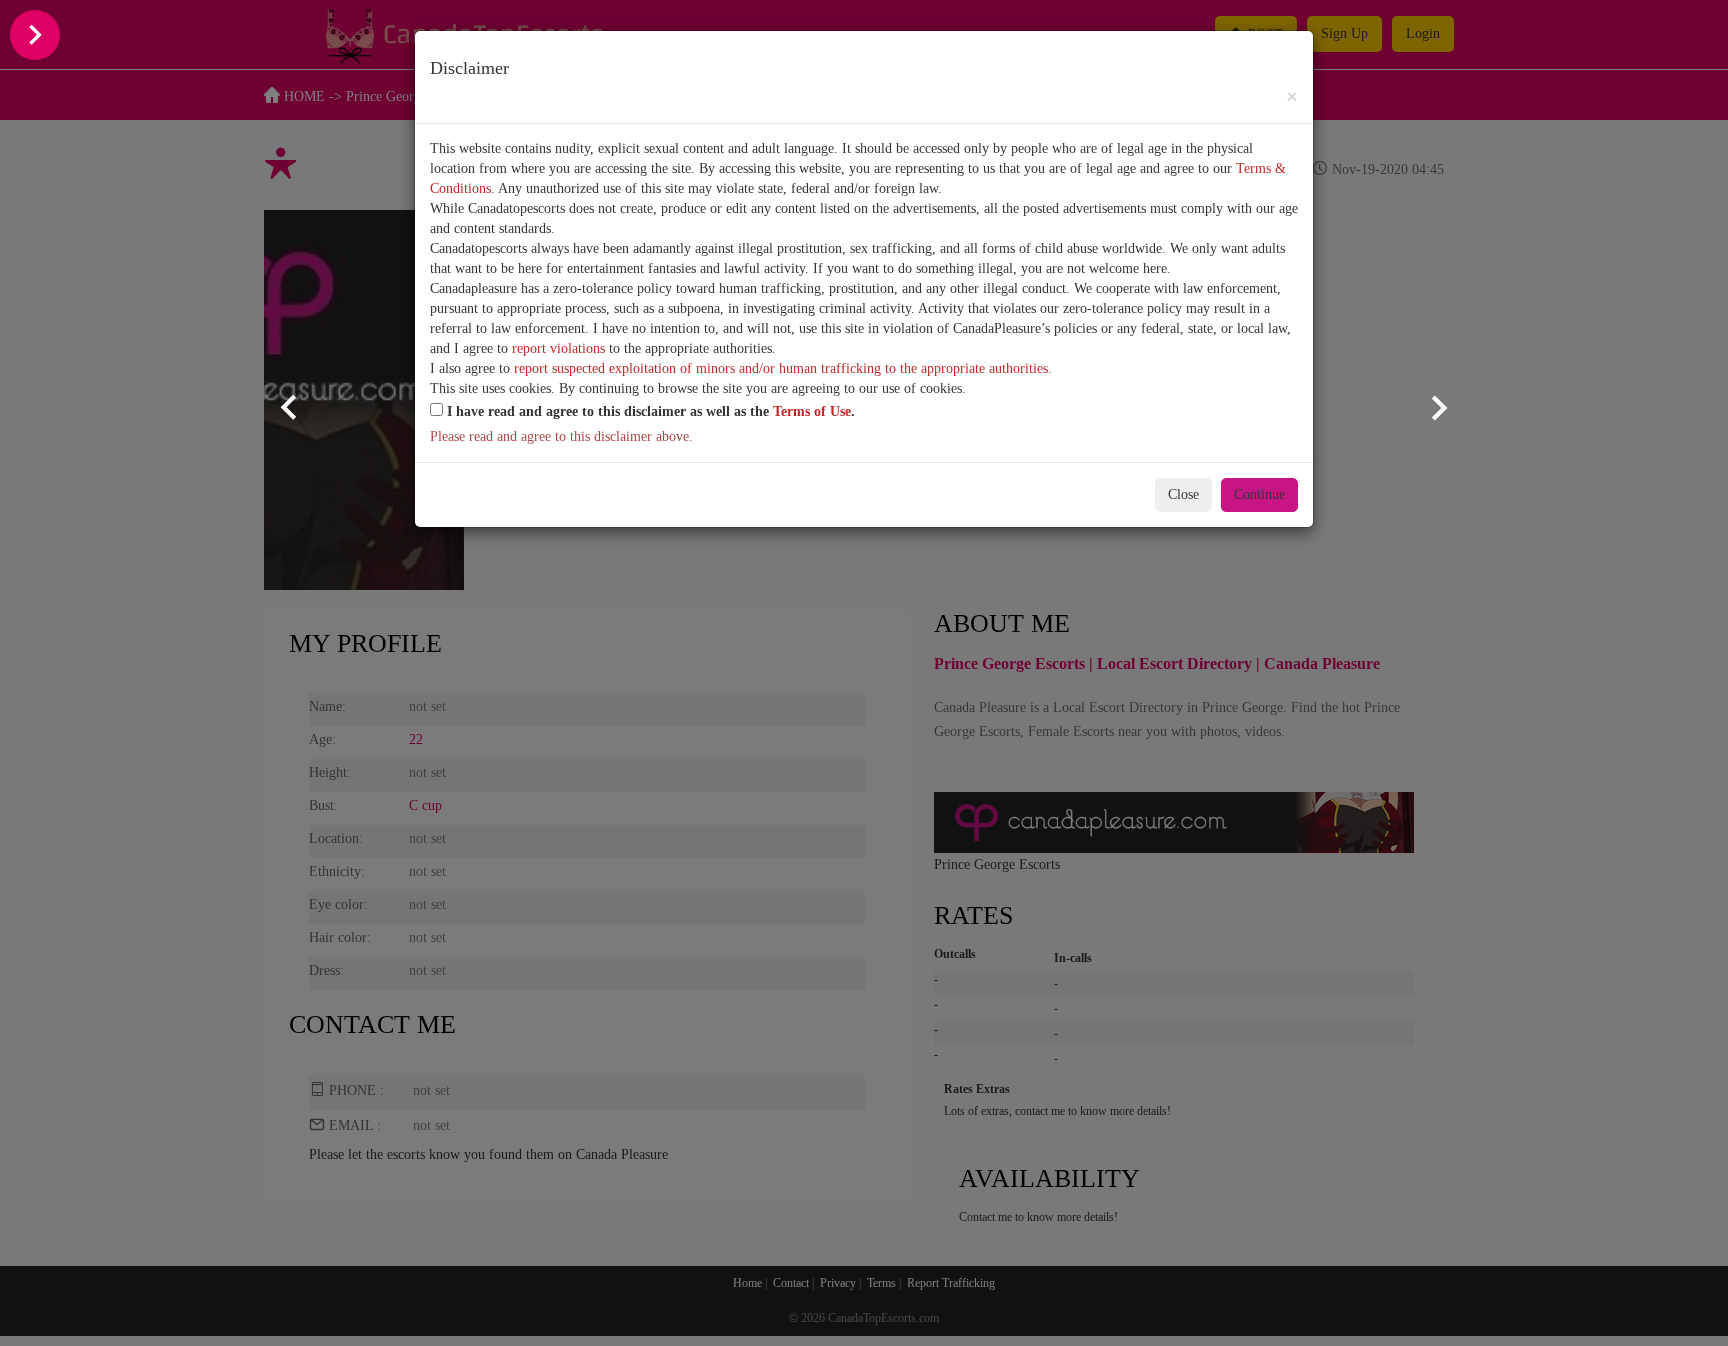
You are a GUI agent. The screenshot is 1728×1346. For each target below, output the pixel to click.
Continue (1259, 494)
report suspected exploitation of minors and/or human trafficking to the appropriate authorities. (783, 368)
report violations (558, 348)
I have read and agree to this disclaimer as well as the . (649, 411)
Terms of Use (812, 411)
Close (1183, 494)
